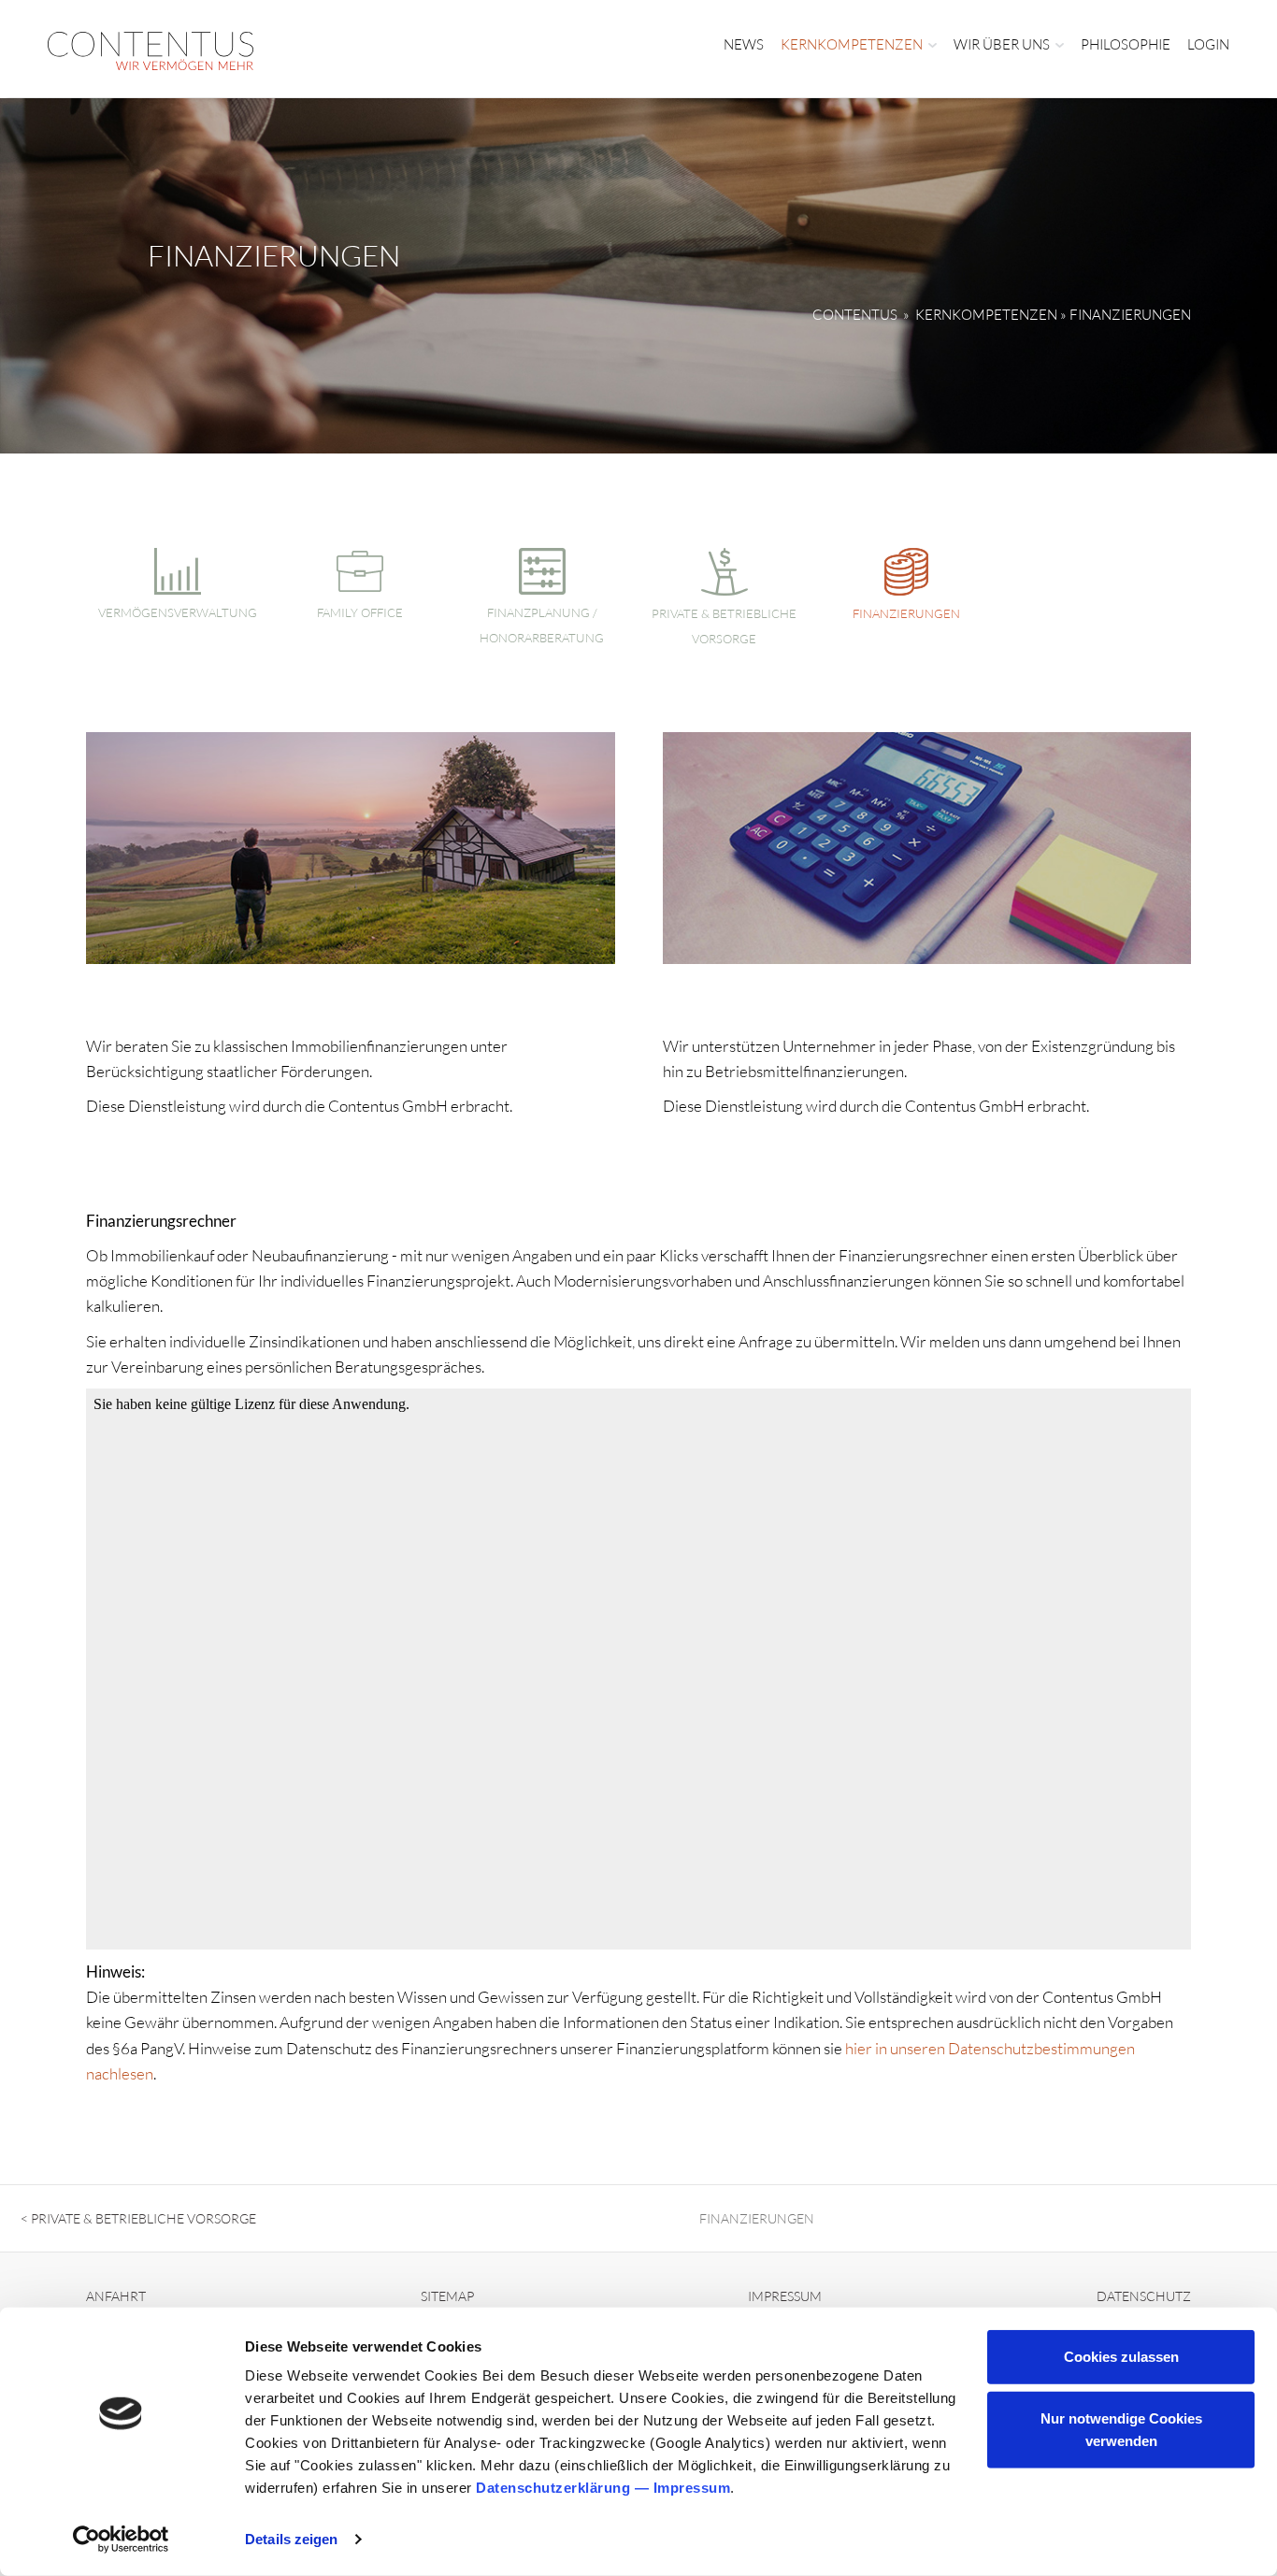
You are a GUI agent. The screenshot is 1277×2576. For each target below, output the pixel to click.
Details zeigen (291, 2539)
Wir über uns (1002, 44)
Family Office (360, 612)
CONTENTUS (855, 315)
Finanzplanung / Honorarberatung (542, 625)
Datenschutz (1144, 2296)
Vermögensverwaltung (178, 612)
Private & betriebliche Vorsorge (724, 626)
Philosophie (1126, 44)
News (744, 44)
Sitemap (447, 2296)
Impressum (692, 2488)
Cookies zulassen (1121, 2357)
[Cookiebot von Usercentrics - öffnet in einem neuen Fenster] (121, 2540)
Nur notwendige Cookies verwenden (1121, 2429)
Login (1208, 44)
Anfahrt (116, 2296)
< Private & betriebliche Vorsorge (138, 2218)
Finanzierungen (906, 613)
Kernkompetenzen (852, 44)
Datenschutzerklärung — (565, 2488)
